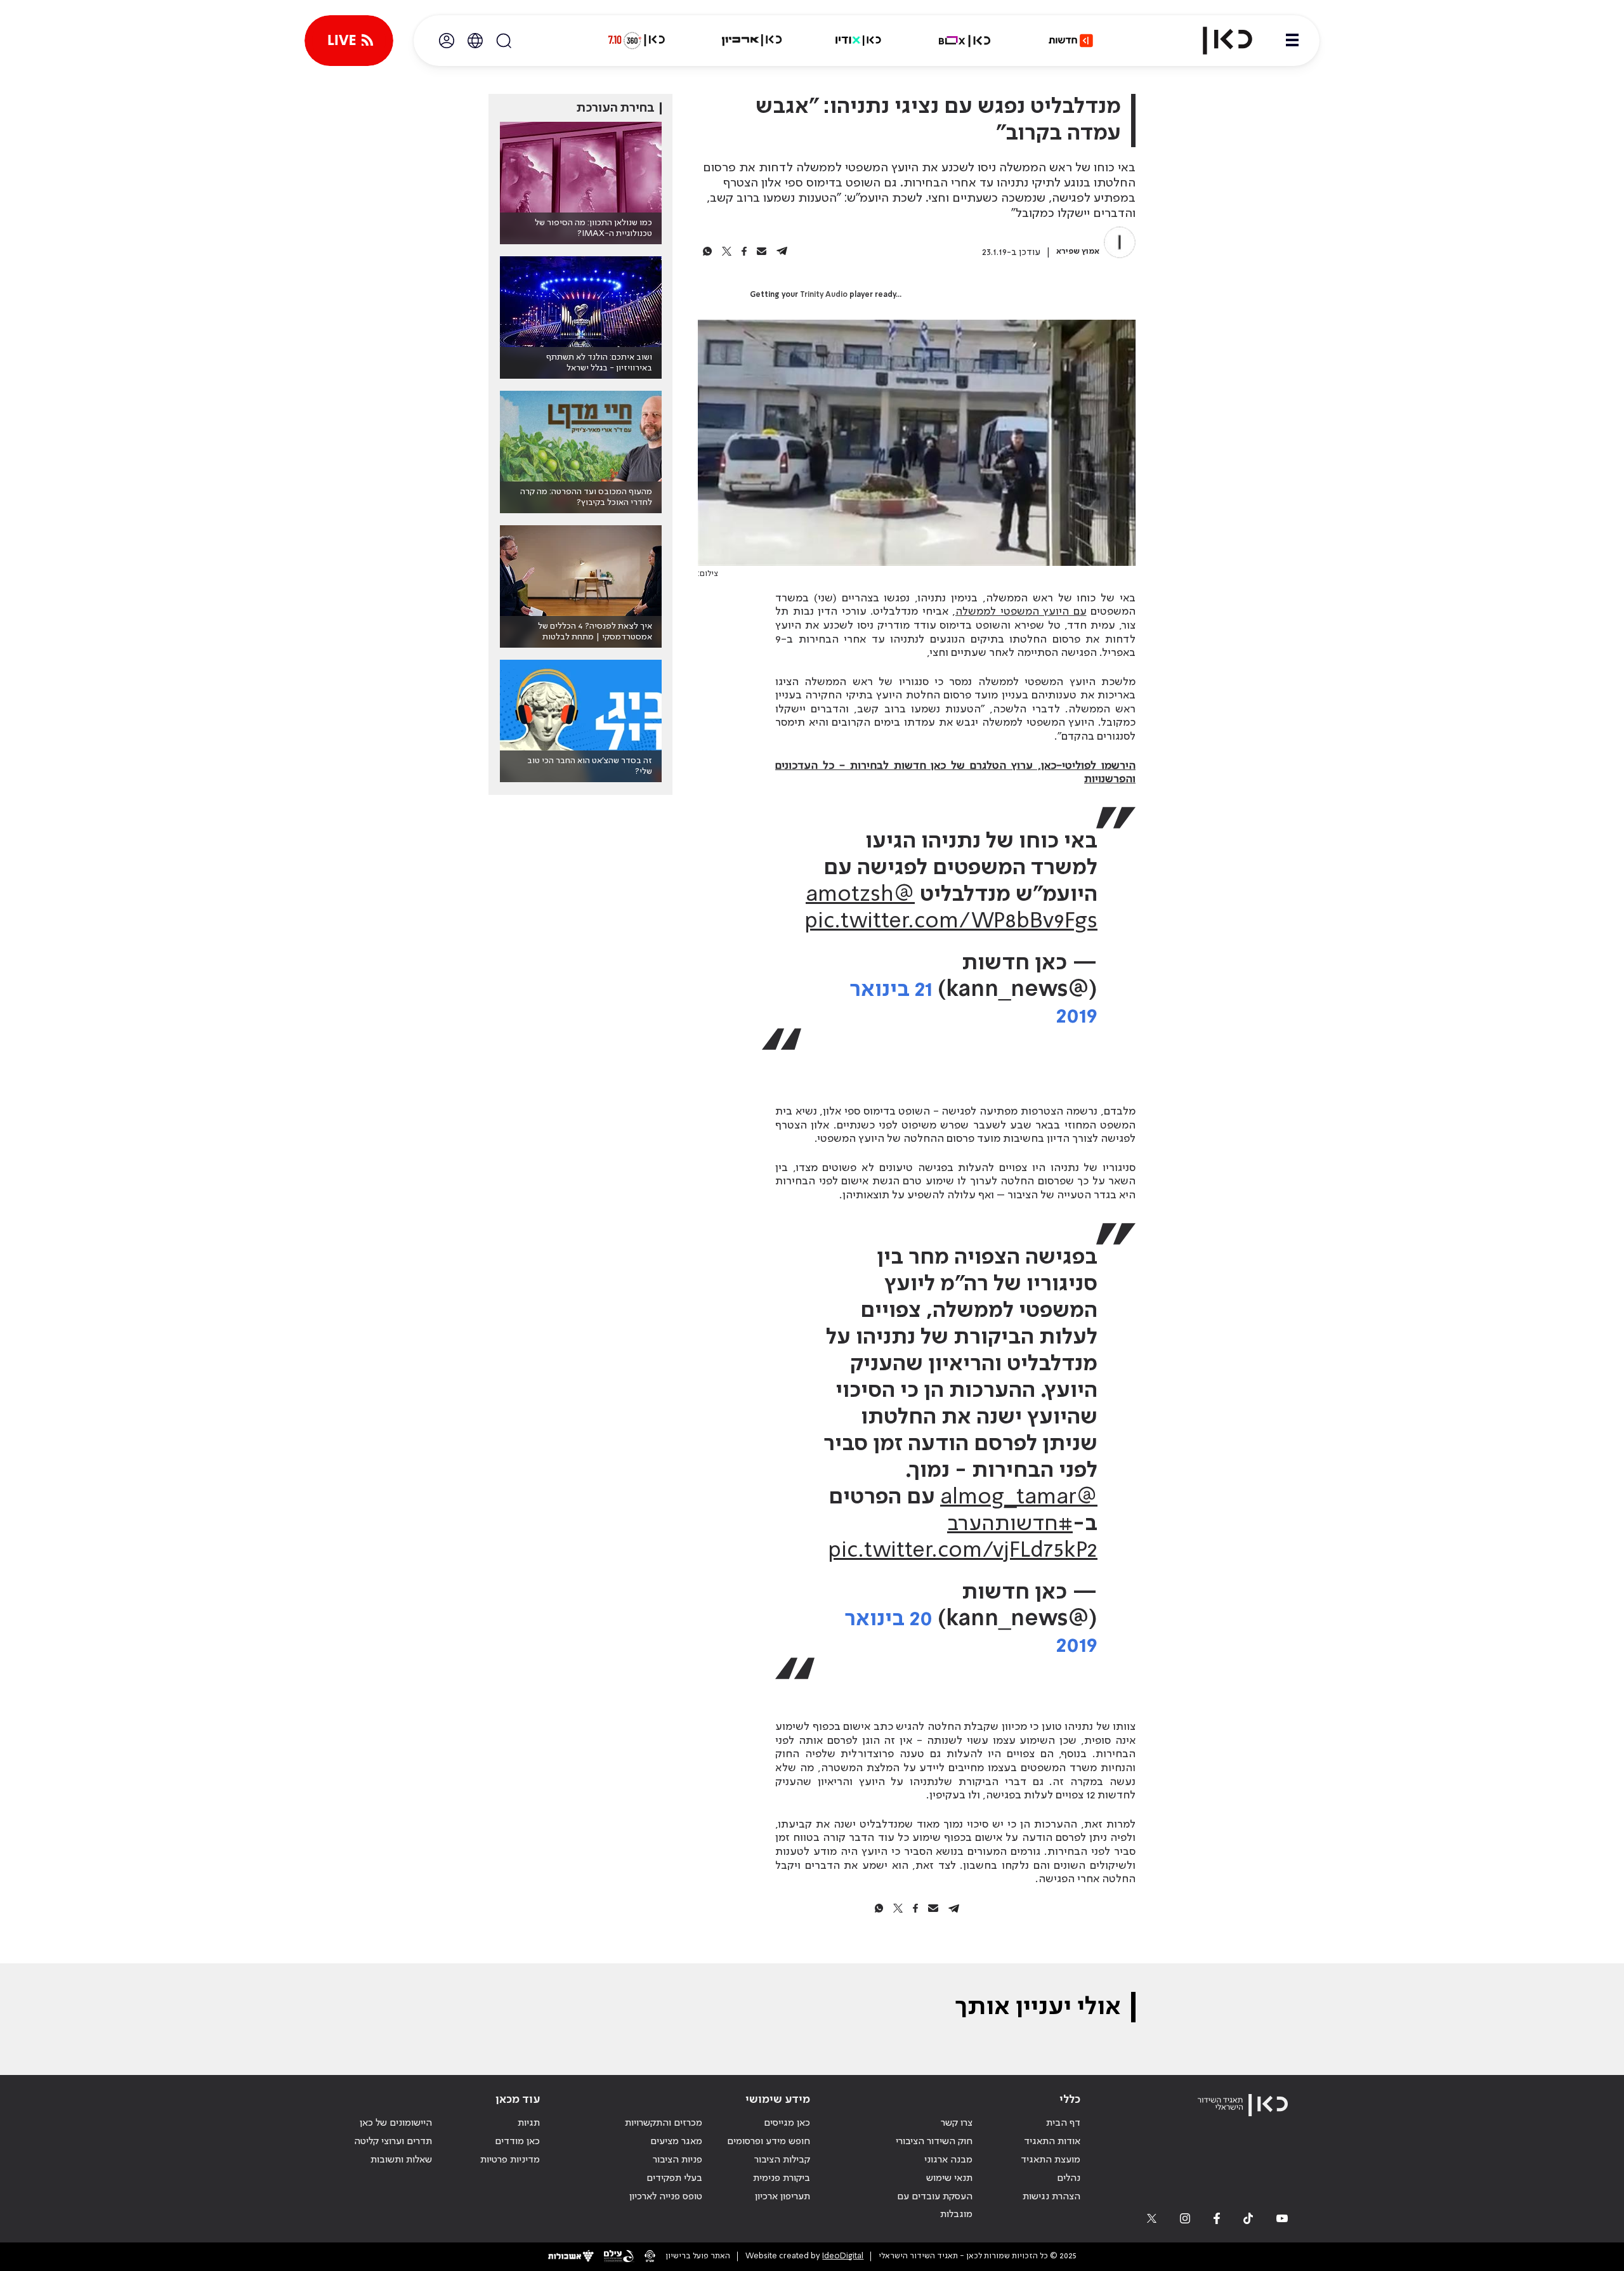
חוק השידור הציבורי (934, 2142)
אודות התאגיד (1052, 2142)
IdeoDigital (843, 2256)
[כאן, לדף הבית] (1217, 41)
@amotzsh (860, 895)
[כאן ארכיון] (752, 41)
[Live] (349, 41)
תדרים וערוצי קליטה (393, 2142)
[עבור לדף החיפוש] (504, 41)
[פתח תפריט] (1292, 41)
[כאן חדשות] (1071, 41)
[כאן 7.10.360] (636, 41)
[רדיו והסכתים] (858, 41)
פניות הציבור (678, 2160)
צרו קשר (957, 2123)
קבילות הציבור (782, 2160)
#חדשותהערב (1010, 1524)
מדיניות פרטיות (510, 2160)
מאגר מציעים (676, 2142)
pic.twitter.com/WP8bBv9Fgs (951, 922)
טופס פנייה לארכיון (666, 2197)
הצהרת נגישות (1051, 2197)
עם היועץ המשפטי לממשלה (1021, 612)
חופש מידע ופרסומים (769, 2142)
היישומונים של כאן (396, 2123)
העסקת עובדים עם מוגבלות (935, 2206)
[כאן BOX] (965, 41)
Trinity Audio (824, 295)
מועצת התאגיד (1051, 2160)
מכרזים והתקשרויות (664, 2123)
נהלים (1069, 2178)
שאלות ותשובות (401, 2160)
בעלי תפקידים (674, 2178)
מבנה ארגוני (948, 2160)
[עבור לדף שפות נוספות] (475, 41)
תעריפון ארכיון (783, 2196)
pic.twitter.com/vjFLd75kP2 (963, 1551)
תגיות (529, 2123)
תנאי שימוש (949, 2178)
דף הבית (1063, 2123)
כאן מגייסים (787, 2123)
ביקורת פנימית (782, 2178)
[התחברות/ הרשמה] (447, 41)
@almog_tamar (1019, 1498)
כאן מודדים (517, 2142)
